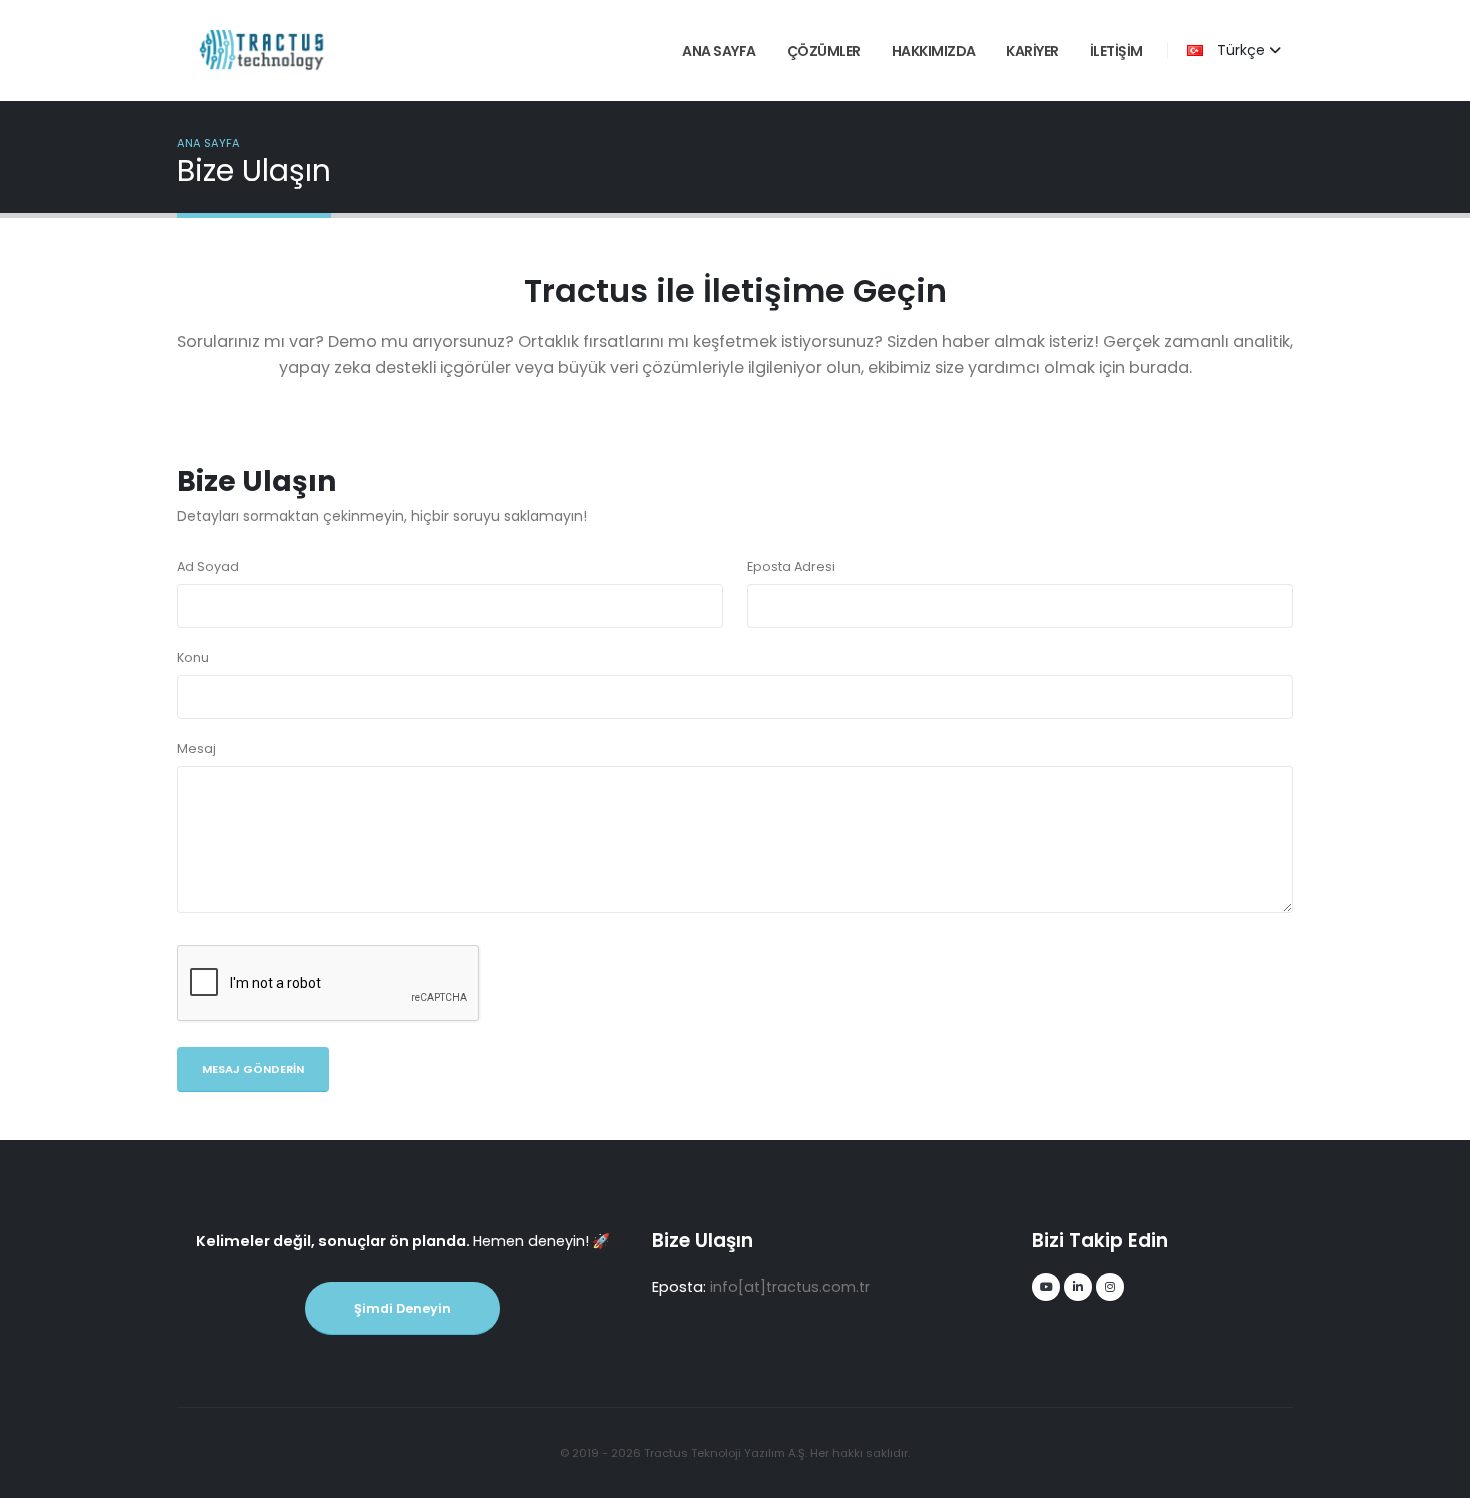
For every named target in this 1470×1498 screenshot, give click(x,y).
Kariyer (1032, 51)
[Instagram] (1110, 1287)
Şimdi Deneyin (402, 1308)
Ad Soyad (208, 566)
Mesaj (196, 748)
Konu (193, 657)
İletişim (1116, 51)
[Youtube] (1046, 1287)
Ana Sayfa (719, 51)
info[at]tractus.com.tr (790, 1287)
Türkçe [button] (1241, 50)
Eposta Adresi (791, 566)
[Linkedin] (1078, 1287)
